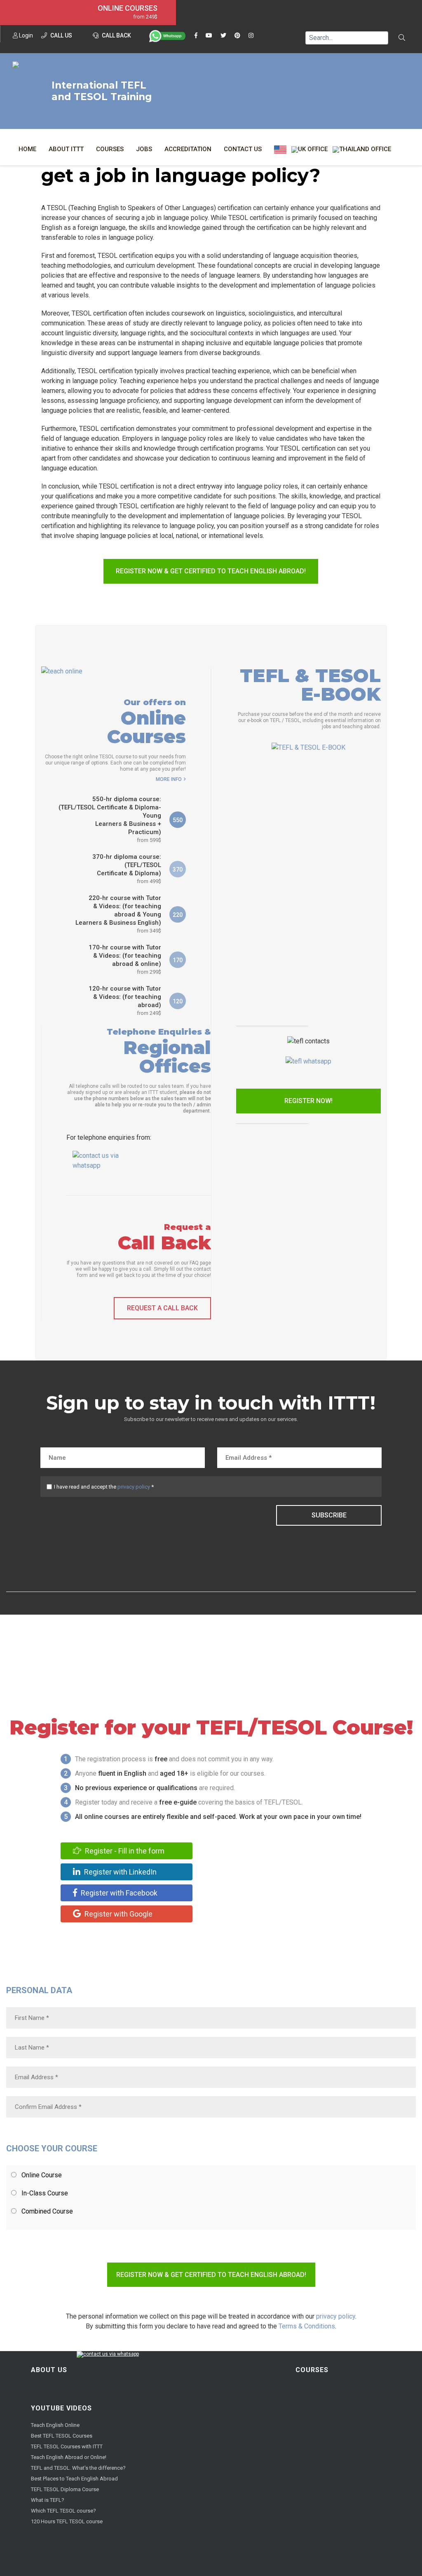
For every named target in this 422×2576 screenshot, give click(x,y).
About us (49, 2370)
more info (169, 779)
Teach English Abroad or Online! (69, 2457)
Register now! (308, 1101)
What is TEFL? (48, 2500)
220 (178, 915)
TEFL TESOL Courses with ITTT (67, 2446)
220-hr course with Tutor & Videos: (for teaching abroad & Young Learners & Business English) (118, 914)
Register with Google (118, 1914)
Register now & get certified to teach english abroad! (211, 571)
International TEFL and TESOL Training (102, 91)
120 (178, 1001)
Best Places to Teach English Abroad (74, 2479)
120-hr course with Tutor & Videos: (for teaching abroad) (125, 1000)
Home (27, 149)
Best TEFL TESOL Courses (62, 2436)
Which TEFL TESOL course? (63, 2511)
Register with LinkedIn (120, 1872)
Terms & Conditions (307, 2326)
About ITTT (66, 149)
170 (178, 960)
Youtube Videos (61, 2408)
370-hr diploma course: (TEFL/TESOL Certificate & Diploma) (127, 869)
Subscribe (329, 1515)
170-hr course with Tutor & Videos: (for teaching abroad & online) (125, 959)
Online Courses (128, 8)
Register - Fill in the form (124, 1851)
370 (178, 870)
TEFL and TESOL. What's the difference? (78, 2468)
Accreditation (188, 149)
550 (178, 820)
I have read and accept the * (104, 1487)
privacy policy (134, 1487)
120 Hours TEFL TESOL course (67, 2521)
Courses (110, 149)
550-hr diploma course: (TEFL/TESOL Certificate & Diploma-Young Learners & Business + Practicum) (110, 819)
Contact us (243, 149)
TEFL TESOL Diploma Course (65, 2489)
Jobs (144, 149)
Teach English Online (55, 2425)
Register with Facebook (118, 1893)
